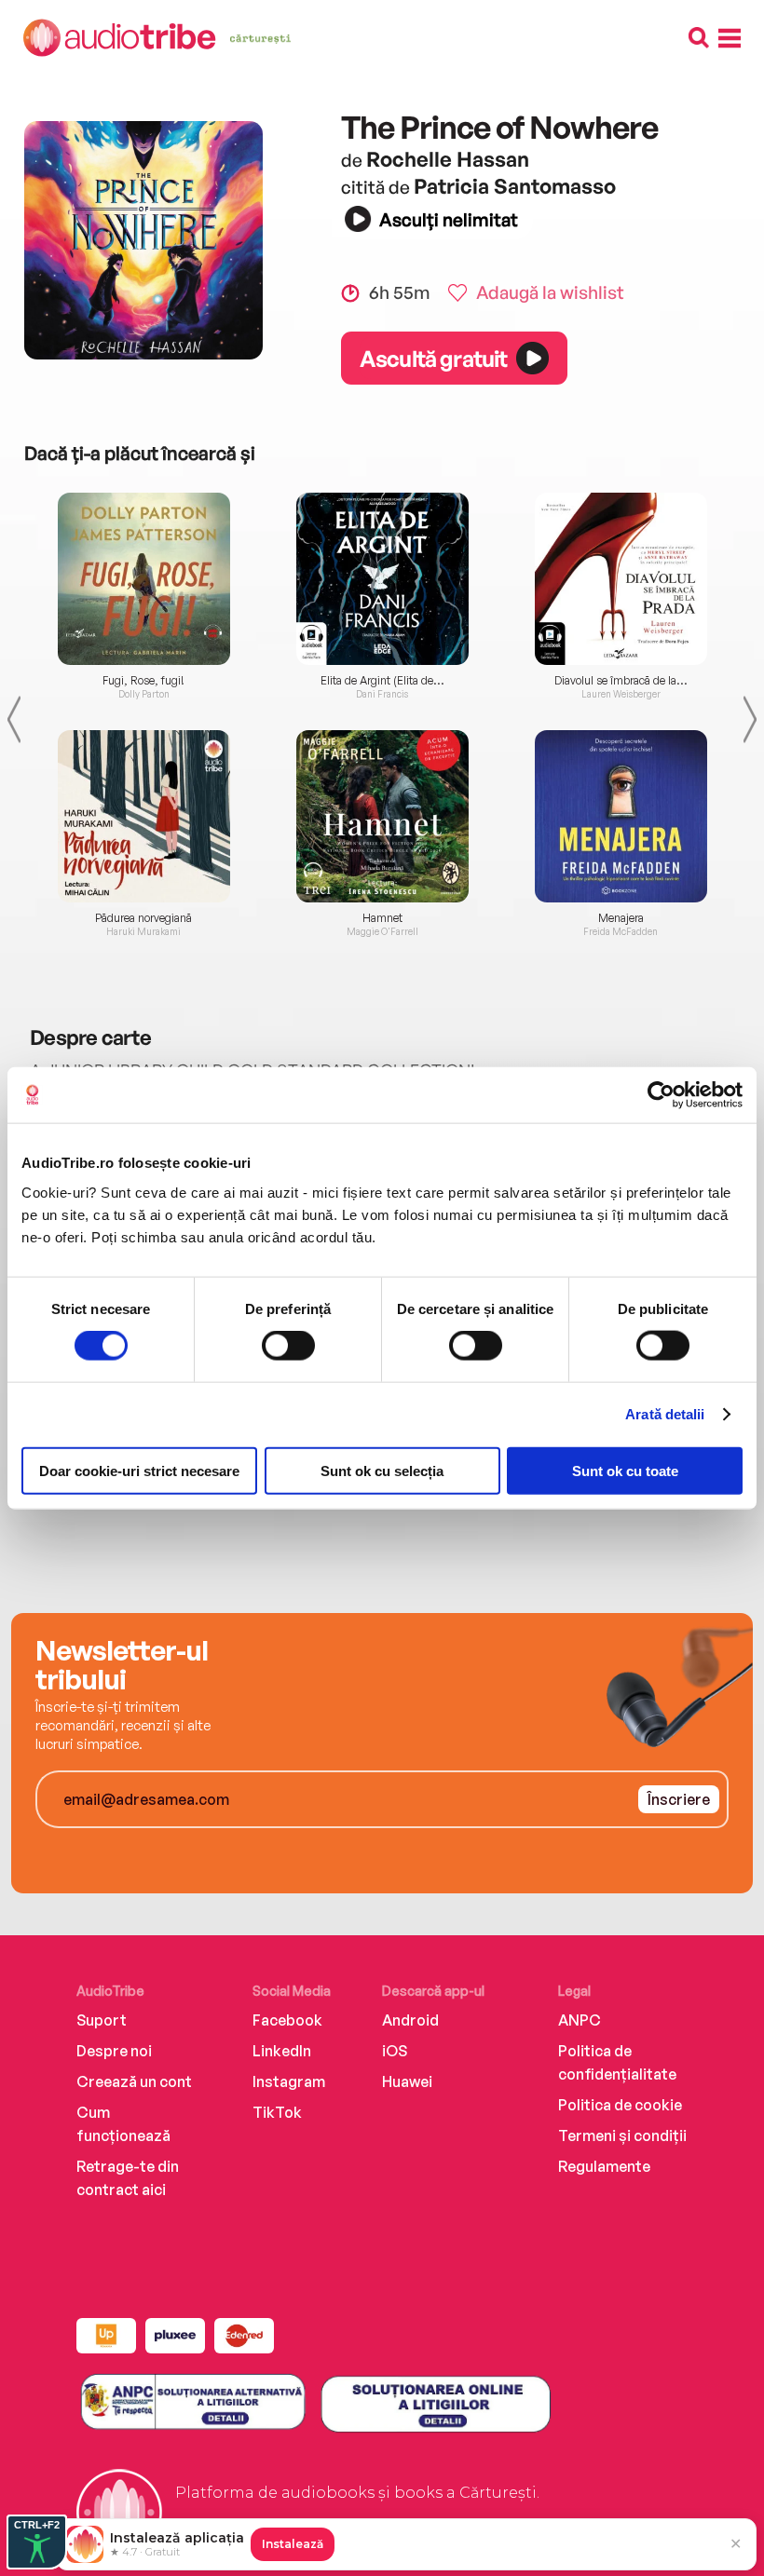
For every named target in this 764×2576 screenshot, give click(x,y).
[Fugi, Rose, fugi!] (143, 579)
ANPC (580, 2020)
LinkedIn (282, 2051)
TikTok (277, 2112)
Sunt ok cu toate (625, 1470)
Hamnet (382, 918)
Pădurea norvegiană (143, 918)
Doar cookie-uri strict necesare (139, 1470)
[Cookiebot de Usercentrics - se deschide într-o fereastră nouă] (661, 1095)
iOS (395, 2051)
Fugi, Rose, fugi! (143, 681)
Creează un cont (134, 2081)
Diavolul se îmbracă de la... (621, 681)
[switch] (288, 1346)
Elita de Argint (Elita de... (382, 681)
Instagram (289, 2081)
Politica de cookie (620, 2105)
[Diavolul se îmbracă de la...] (621, 579)
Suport (102, 2020)
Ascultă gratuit (433, 359)
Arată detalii (665, 1414)
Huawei (407, 2081)
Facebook (287, 2020)
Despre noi (114, 2051)
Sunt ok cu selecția (382, 1470)
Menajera (621, 918)
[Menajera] (621, 816)
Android (410, 2020)
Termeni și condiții (622, 2135)
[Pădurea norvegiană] (143, 816)
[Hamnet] (382, 816)
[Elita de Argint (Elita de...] (382, 579)
